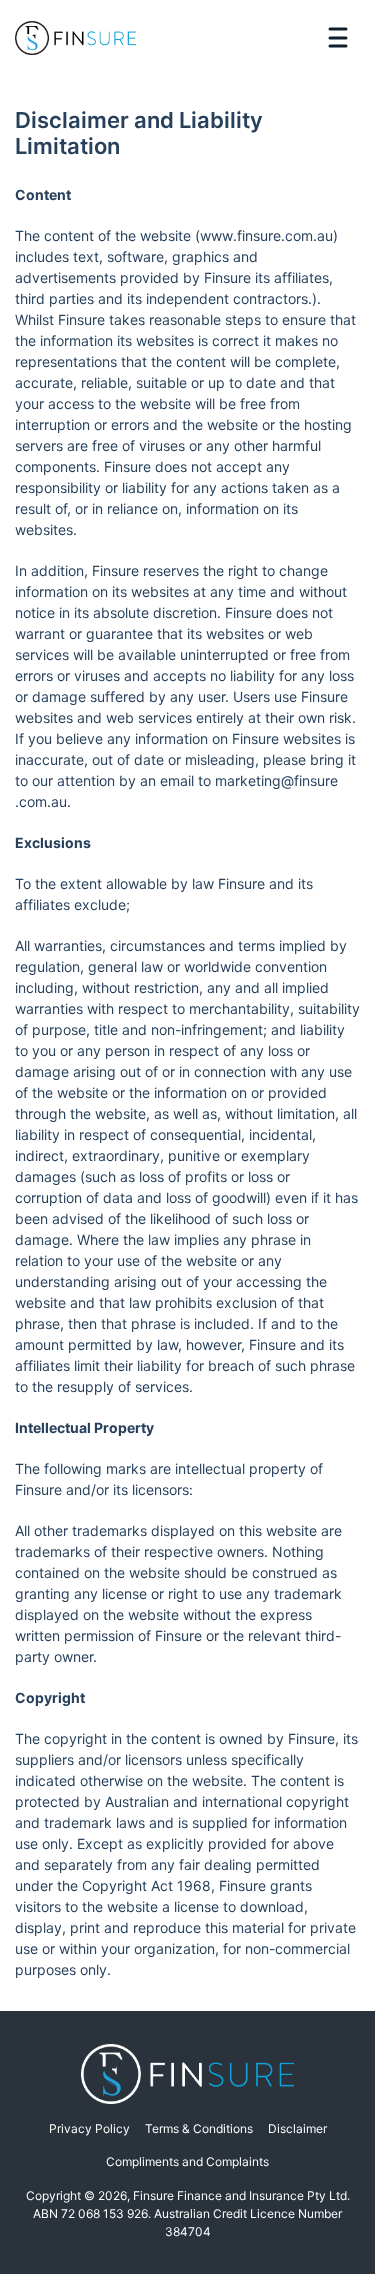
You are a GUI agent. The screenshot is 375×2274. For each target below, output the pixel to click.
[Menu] (337, 37)
